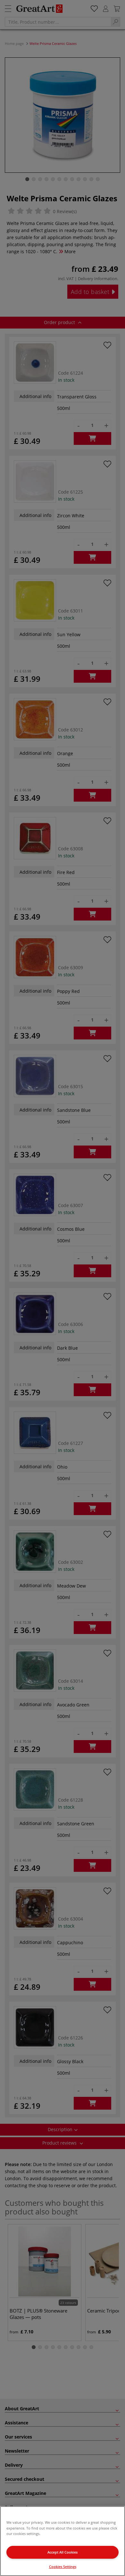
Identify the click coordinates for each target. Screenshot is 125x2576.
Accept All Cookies (63, 2552)
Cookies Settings (63, 2567)
